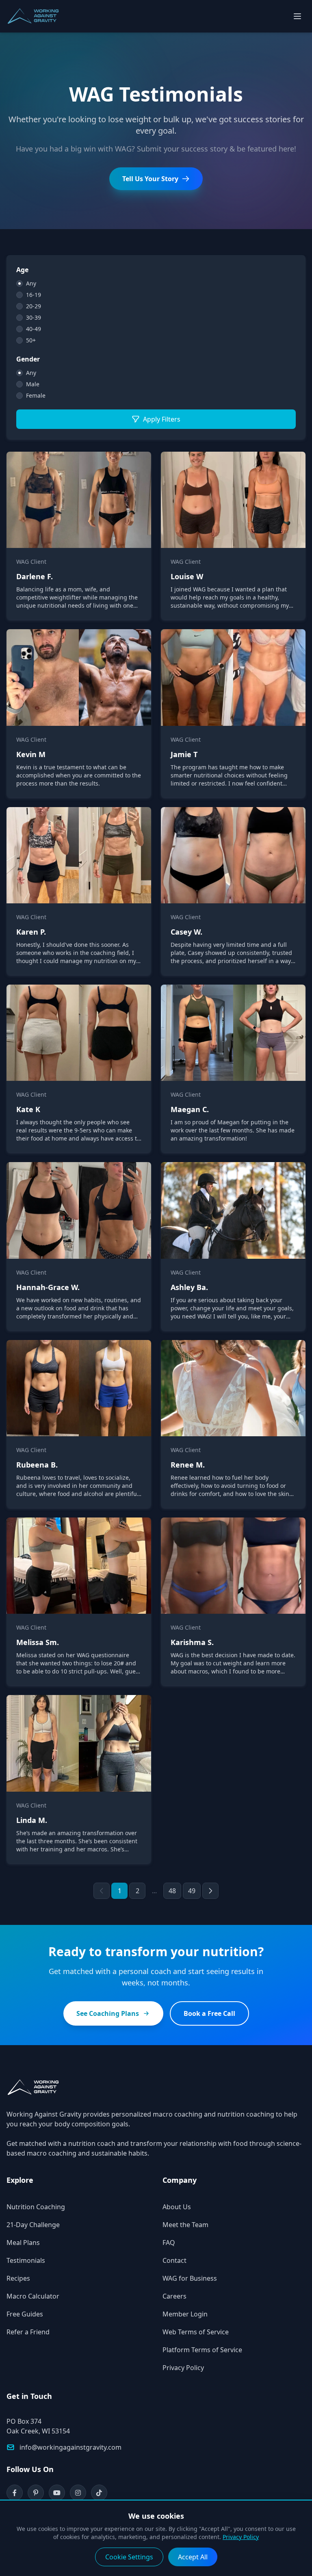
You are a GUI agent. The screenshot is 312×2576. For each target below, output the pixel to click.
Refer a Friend (28, 2332)
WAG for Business (190, 2278)
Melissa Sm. (38, 1642)
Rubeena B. (37, 1465)
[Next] (210, 1891)
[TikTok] (99, 2493)
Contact (174, 2260)
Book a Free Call (209, 2013)
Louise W (187, 576)
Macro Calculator (33, 2296)
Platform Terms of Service (202, 2350)
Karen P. (31, 932)
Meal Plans (23, 2243)
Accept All (193, 2557)
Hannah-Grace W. (48, 1287)
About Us (177, 2207)
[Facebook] (15, 2493)
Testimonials (26, 2260)
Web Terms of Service (196, 2332)
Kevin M (31, 754)
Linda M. (32, 1820)
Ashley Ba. (189, 1287)
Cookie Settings (129, 2557)
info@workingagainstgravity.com (70, 2447)
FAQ (169, 2243)
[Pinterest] (36, 2493)
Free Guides (25, 2314)
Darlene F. (35, 576)
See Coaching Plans (108, 2013)
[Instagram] (78, 2493)
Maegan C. (190, 1109)
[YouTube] (57, 2493)
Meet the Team (185, 2225)
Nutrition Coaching (36, 2207)
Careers (174, 2296)
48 (172, 1891)
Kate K (28, 1109)
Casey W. (186, 932)
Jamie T (184, 754)
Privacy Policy (183, 2368)
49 (192, 1891)
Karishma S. (192, 1642)
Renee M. (188, 1465)
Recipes (18, 2278)
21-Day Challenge (33, 2225)
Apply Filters (162, 419)
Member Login (185, 2314)
